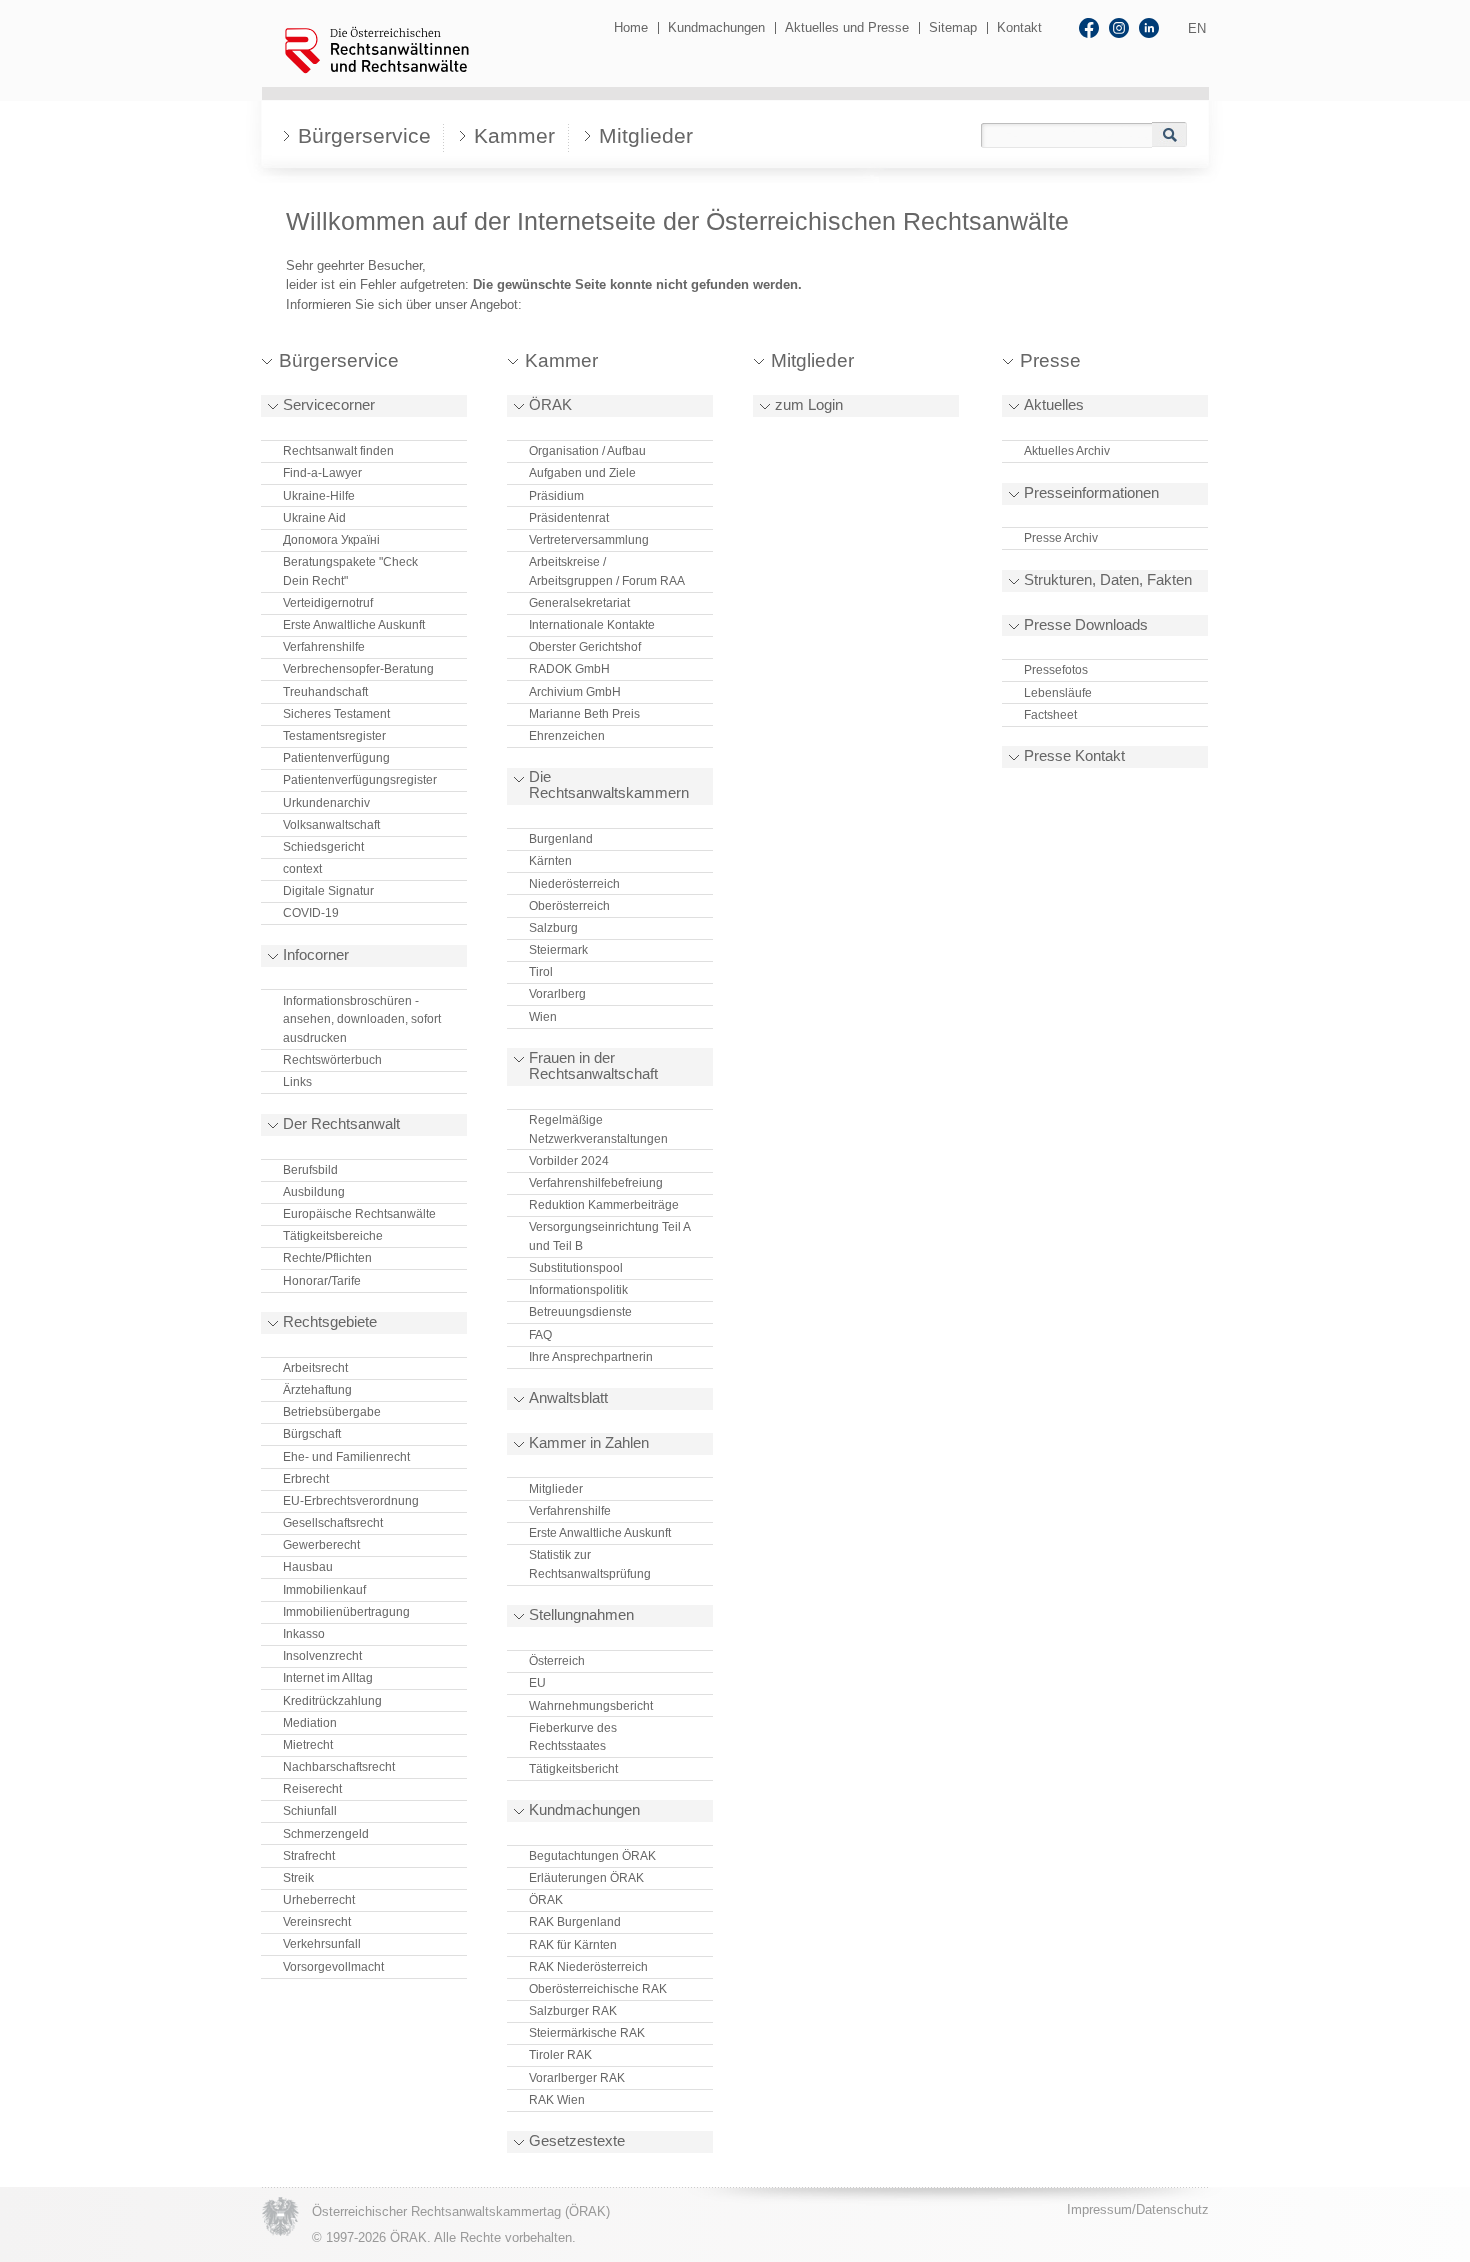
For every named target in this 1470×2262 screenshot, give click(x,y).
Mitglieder (646, 135)
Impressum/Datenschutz (1138, 2209)
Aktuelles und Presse (847, 27)
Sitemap (953, 27)
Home (631, 27)
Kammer (514, 135)
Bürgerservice (364, 135)
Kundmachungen (716, 27)
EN (1197, 28)
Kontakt (1019, 27)
